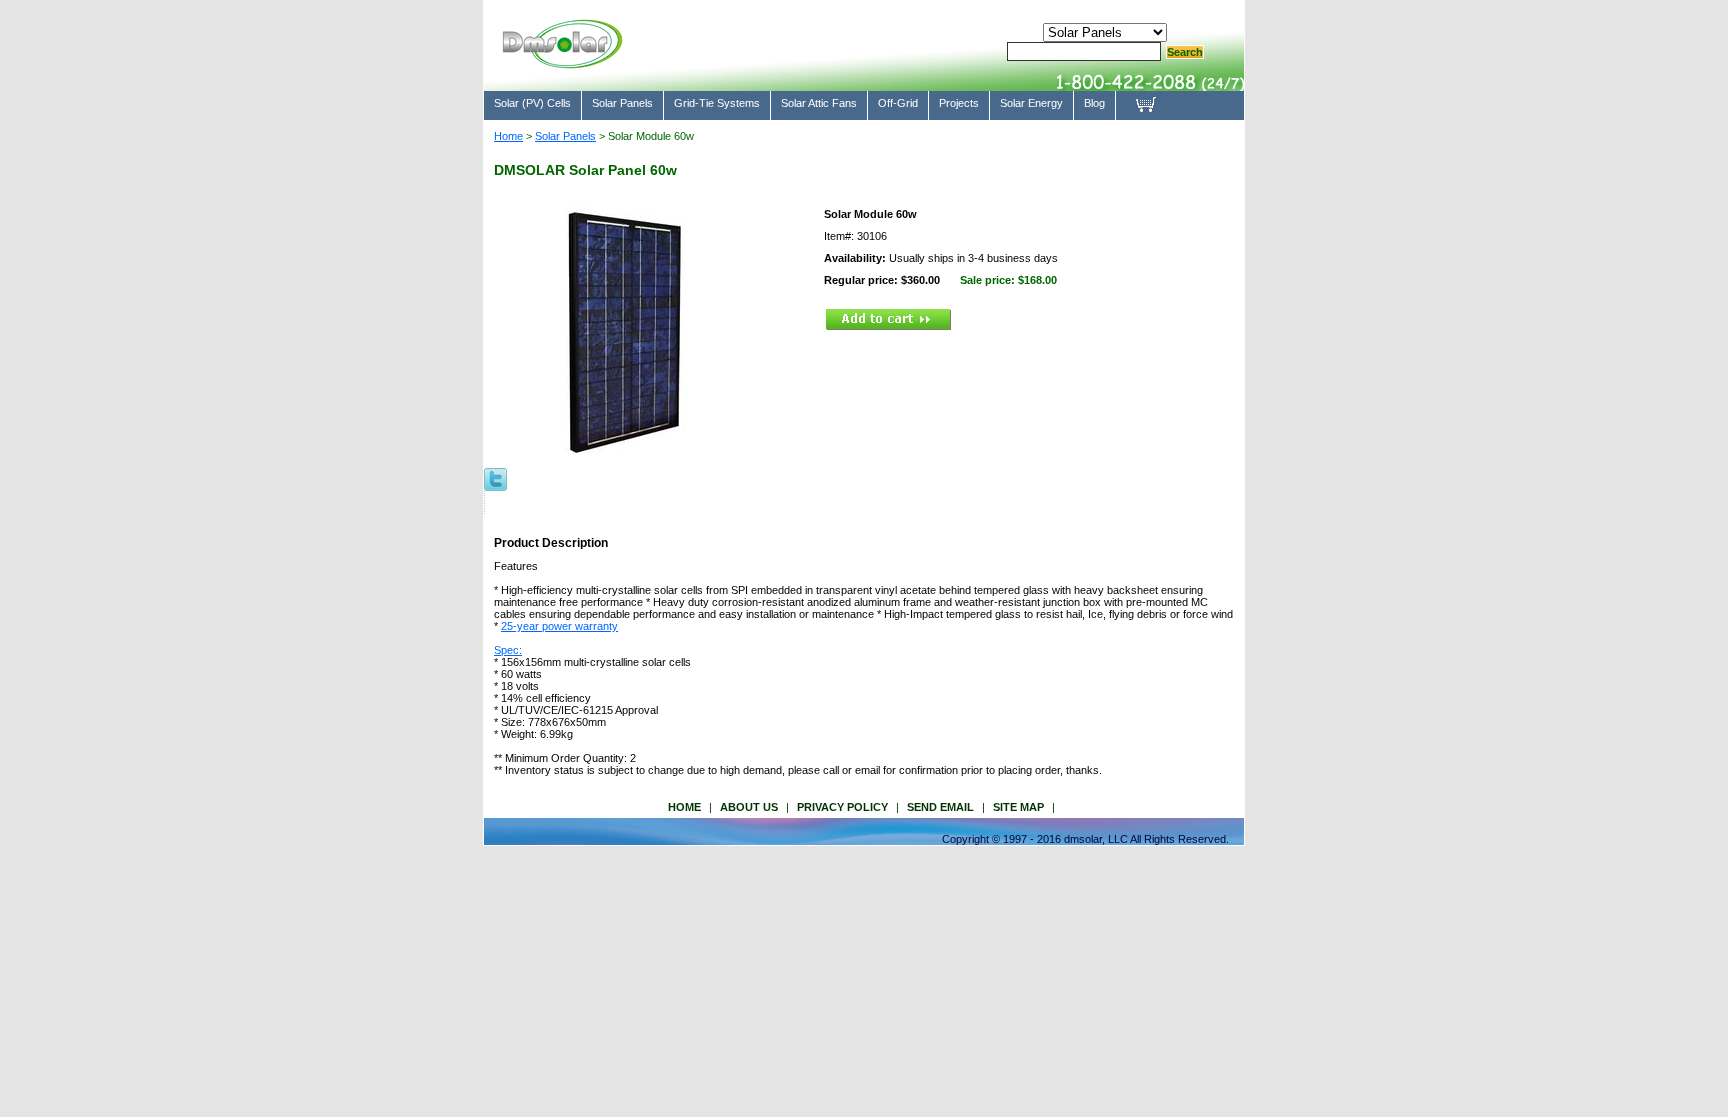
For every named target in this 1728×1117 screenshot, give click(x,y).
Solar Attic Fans (819, 103)
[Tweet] (495, 478)
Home (508, 136)
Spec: (508, 650)
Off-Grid (898, 103)
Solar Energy (1031, 103)
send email (940, 807)
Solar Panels (622, 103)
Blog (1094, 103)
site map (1018, 807)
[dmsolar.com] (562, 60)
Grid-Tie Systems (717, 103)
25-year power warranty (559, 626)
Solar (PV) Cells (532, 103)
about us (749, 807)
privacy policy (842, 807)
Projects (959, 103)
